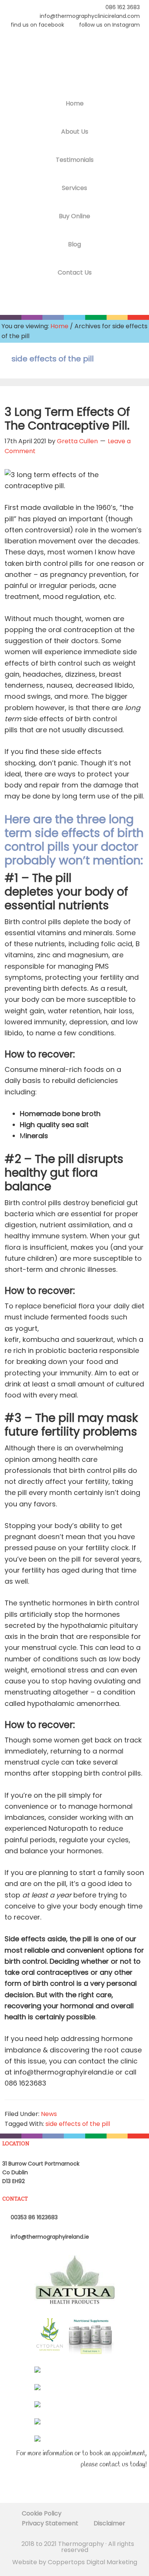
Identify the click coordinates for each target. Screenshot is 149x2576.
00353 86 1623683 (33, 2217)
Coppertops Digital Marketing (92, 2562)
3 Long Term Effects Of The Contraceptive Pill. (67, 419)
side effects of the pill (78, 2124)
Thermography (74, 63)
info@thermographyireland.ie (49, 2237)
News (49, 2114)
